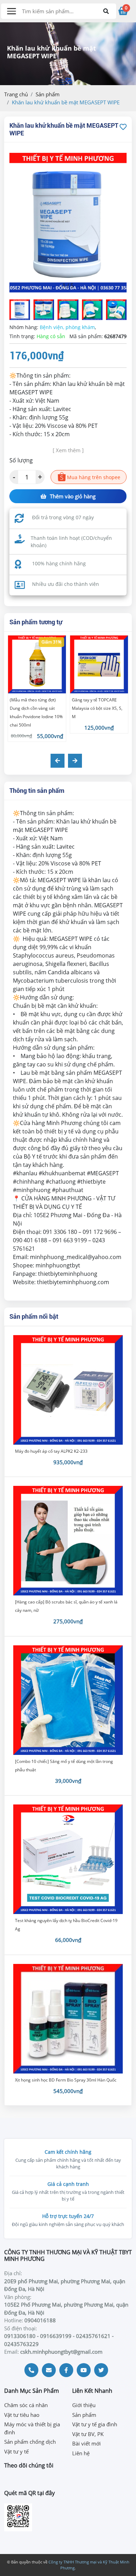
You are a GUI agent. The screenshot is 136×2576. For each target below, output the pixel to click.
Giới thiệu (84, 2405)
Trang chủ (16, 94)
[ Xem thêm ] (68, 450)
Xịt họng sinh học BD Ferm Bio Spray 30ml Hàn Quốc (66, 2080)
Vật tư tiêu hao (22, 2415)
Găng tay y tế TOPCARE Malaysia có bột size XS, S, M (97, 708)
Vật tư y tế (16, 2451)
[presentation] (58, 761)
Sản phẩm (48, 94)
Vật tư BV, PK (88, 2434)
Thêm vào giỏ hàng (73, 496)
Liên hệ (81, 2453)
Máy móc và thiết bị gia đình (32, 2428)
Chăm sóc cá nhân (26, 2405)
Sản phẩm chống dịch (30, 2442)
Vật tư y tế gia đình (95, 2424)
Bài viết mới (86, 2443)
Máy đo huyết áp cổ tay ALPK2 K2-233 (51, 1451)
